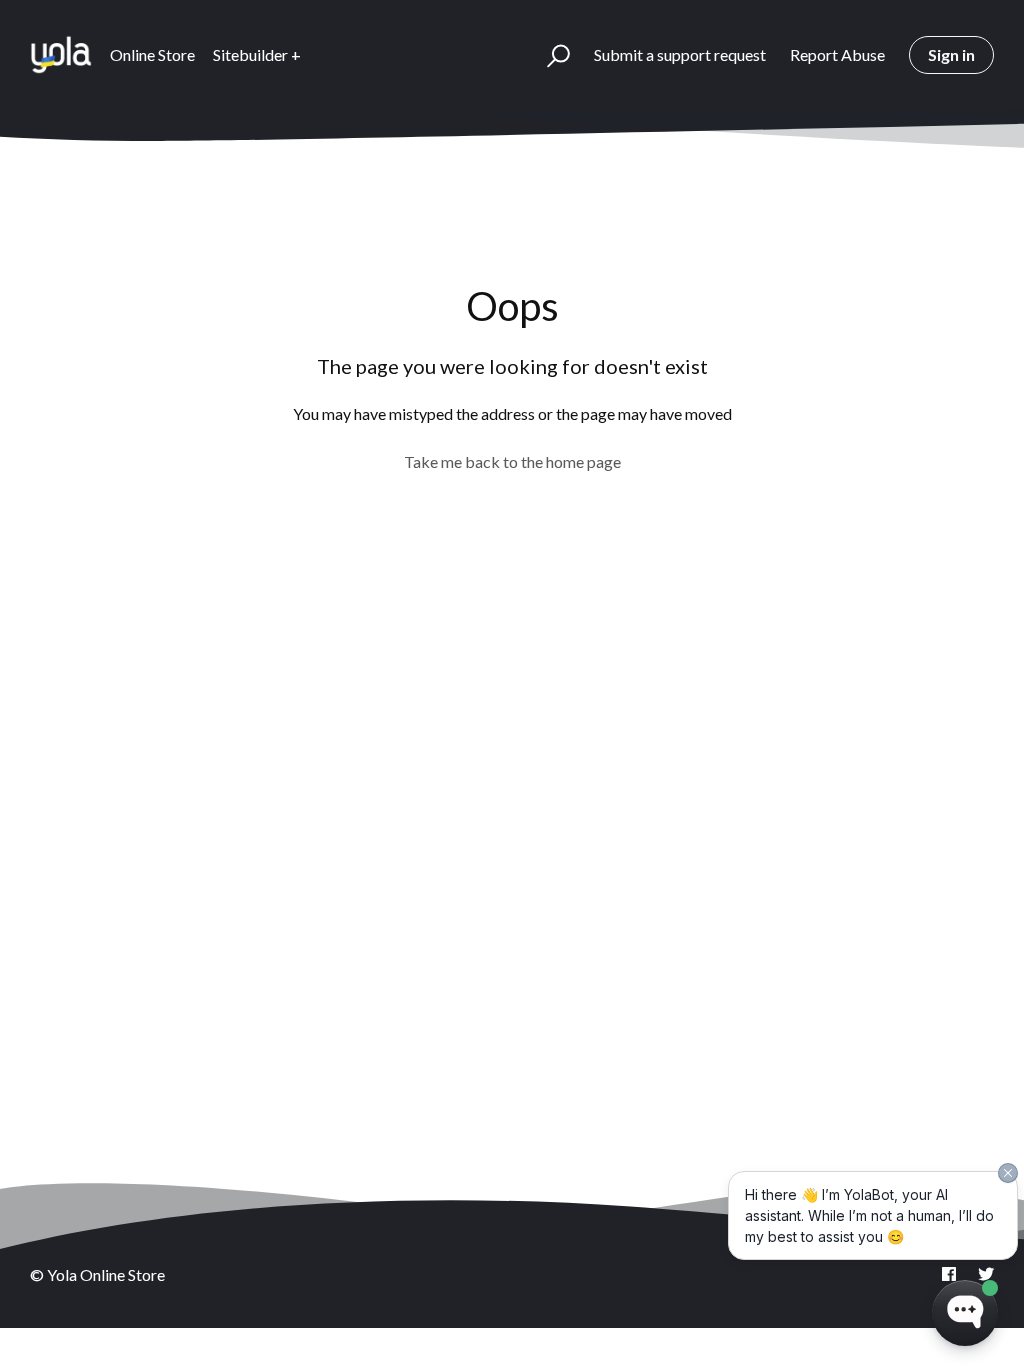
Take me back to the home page (512, 461)
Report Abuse (837, 54)
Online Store (152, 54)
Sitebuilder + (257, 54)
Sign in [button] (951, 54)
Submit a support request (680, 54)
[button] (549, 55)
